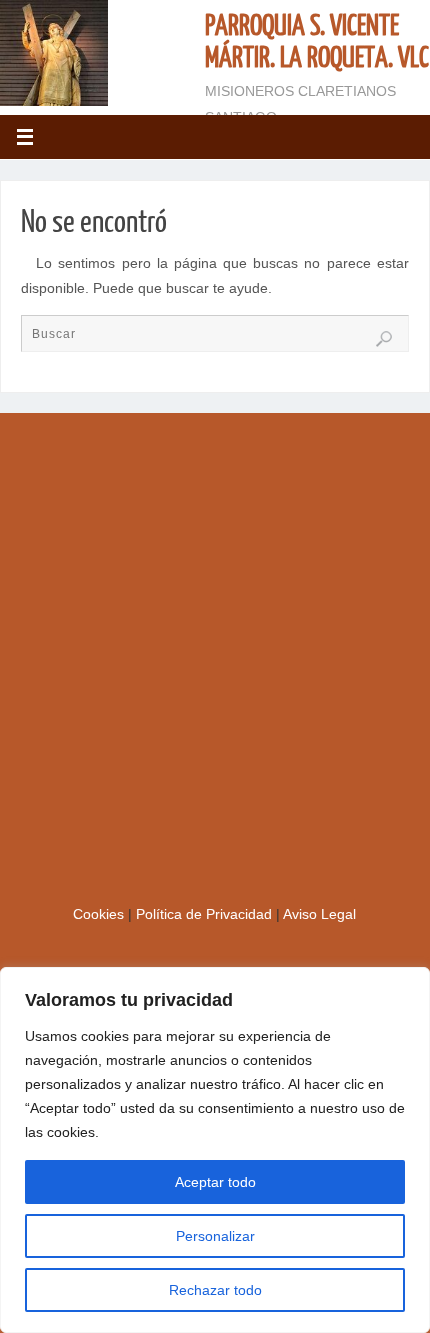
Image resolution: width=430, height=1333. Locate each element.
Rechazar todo (215, 1290)
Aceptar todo (215, 1182)
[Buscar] (384, 339)
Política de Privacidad (206, 914)
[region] (215, 1150)
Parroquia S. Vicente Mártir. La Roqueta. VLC (317, 42)
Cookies (100, 914)
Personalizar (215, 1236)
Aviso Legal (319, 914)
